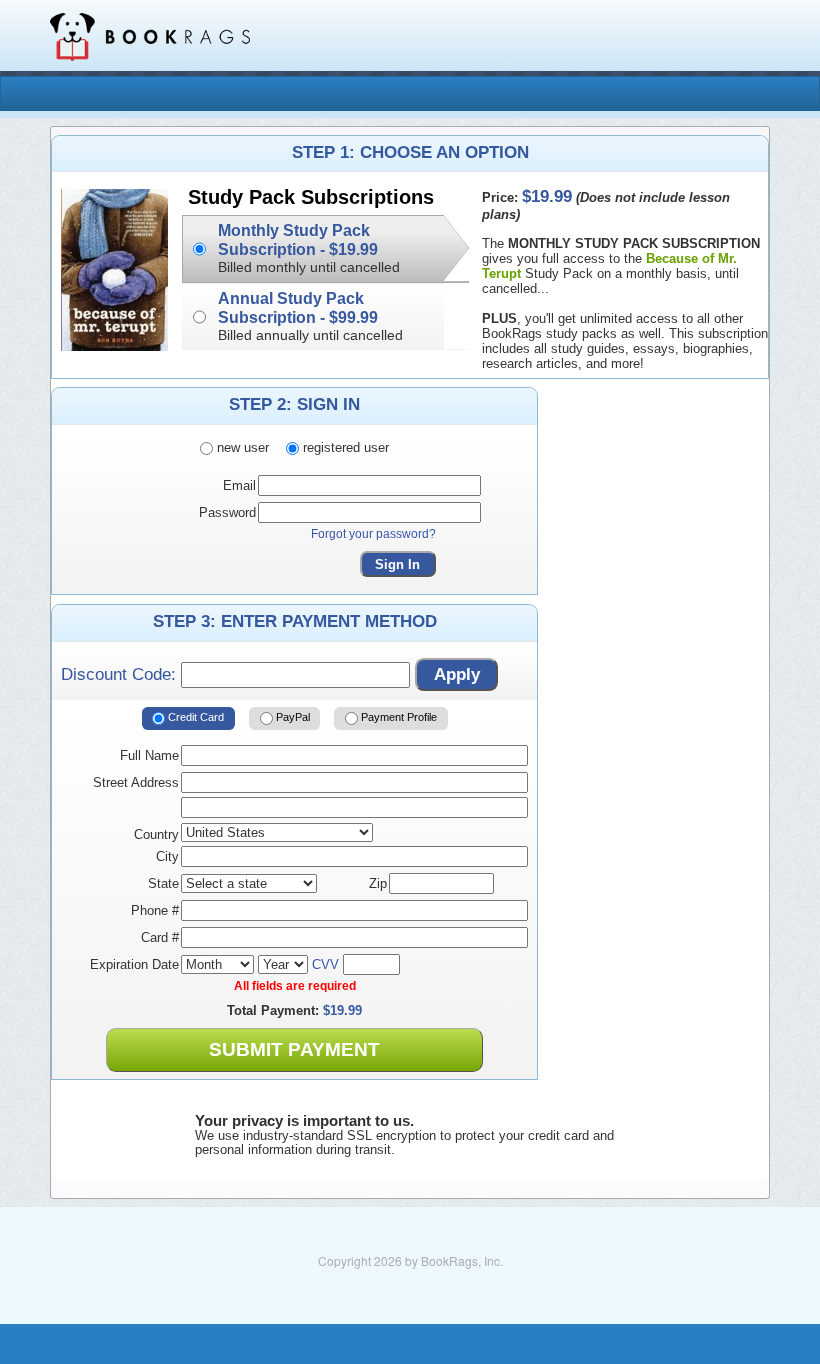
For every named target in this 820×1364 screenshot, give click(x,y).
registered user (344, 447)
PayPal (291, 717)
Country (156, 834)
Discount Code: (121, 674)
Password (227, 512)
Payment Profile (397, 717)
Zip (378, 883)
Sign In (397, 564)
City (167, 856)
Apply (457, 674)
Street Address (136, 782)
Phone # (155, 910)
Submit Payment (294, 1049)
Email (239, 485)
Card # (160, 937)
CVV (325, 964)
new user (241, 447)
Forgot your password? (373, 534)
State (163, 883)
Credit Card (194, 717)
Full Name (149, 755)
